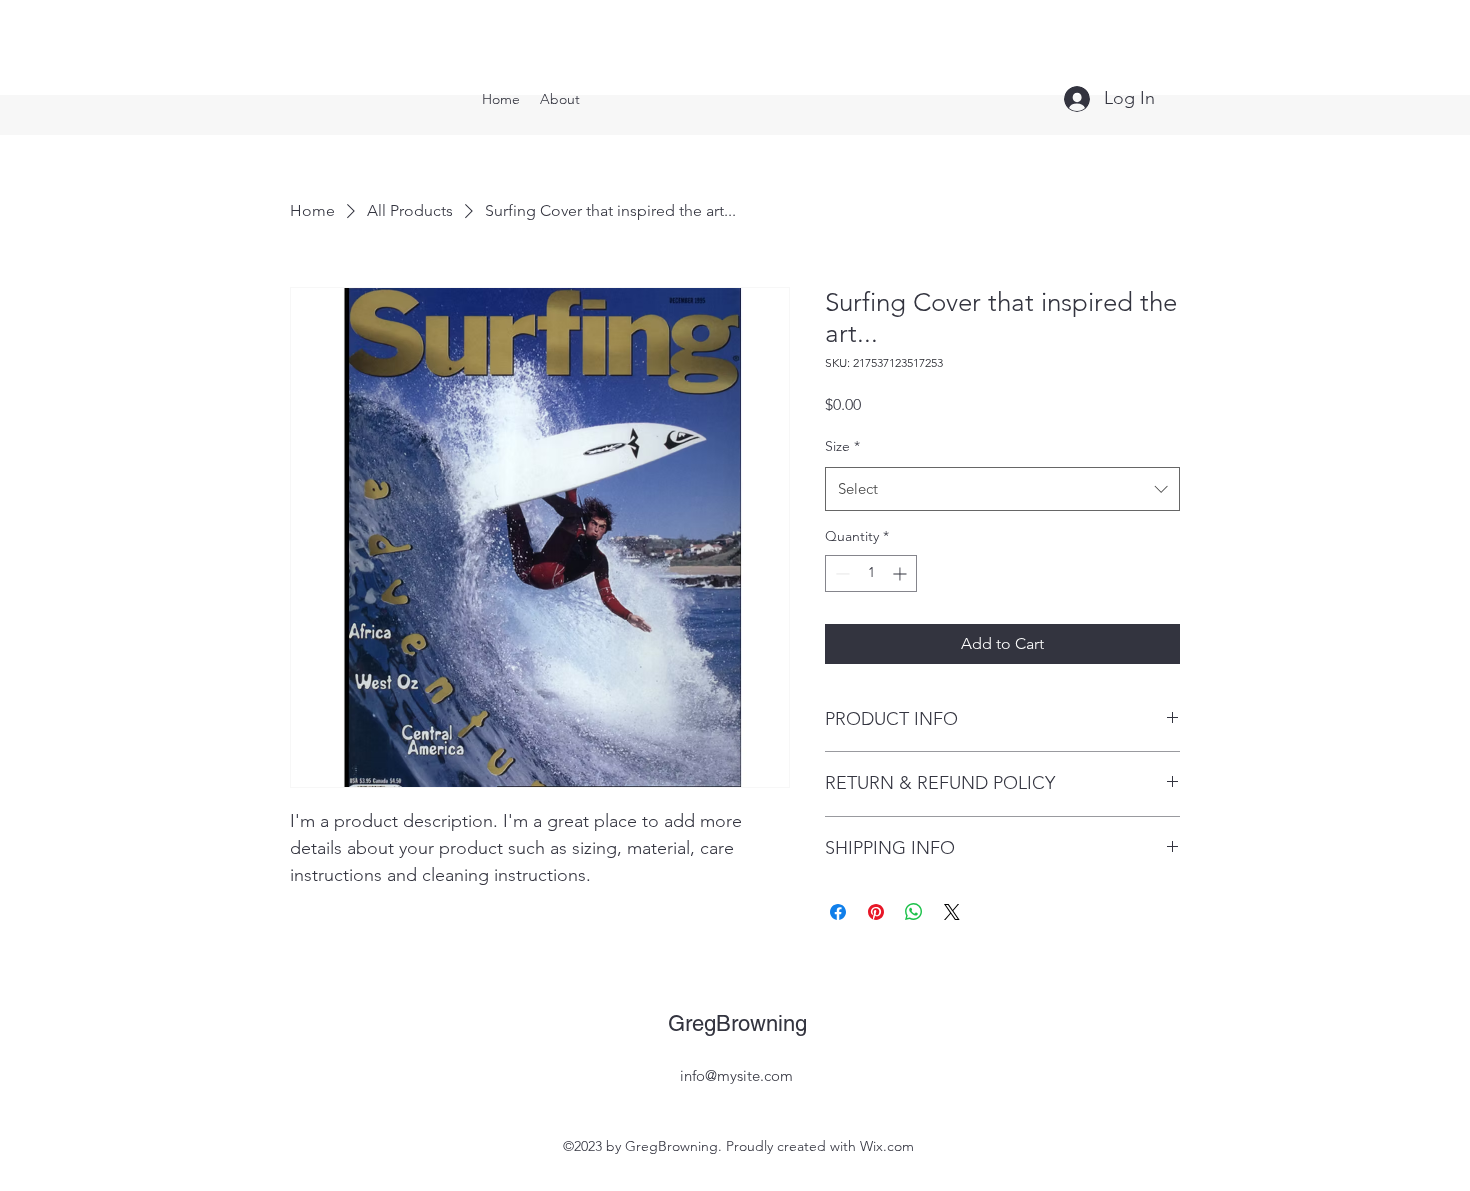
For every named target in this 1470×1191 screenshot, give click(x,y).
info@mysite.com (736, 1075)
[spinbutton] (871, 573)
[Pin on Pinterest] (876, 912)
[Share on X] (952, 912)
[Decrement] (840, 573)
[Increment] (901, 573)
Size (842, 446)
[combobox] (1002, 489)
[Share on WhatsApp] (914, 912)
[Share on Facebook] (838, 912)
